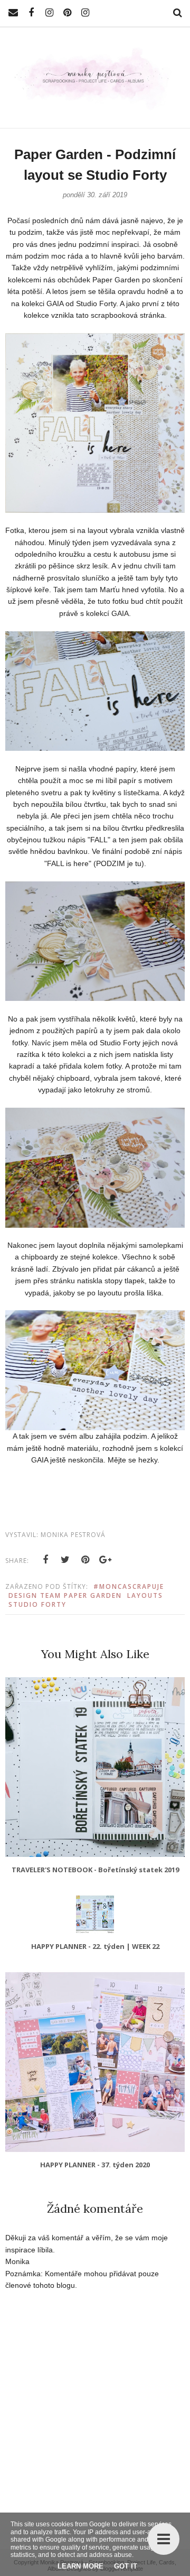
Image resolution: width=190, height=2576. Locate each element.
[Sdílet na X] (65, 1560)
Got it (126, 2566)
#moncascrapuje (129, 1586)
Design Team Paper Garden (65, 1595)
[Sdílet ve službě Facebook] (45, 1560)
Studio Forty (37, 1604)
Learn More (80, 2566)
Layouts (145, 1595)
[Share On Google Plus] (106, 1560)
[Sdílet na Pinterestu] (85, 1560)
